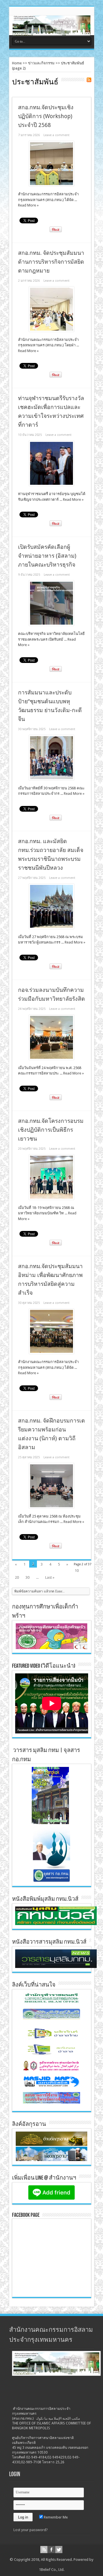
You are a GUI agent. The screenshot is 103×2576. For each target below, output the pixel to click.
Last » (50, 1577)
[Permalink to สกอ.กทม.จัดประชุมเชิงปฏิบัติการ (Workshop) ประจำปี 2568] (51, 185)
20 (17, 1577)
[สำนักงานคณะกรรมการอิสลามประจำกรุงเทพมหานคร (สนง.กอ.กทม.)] (51, 31)
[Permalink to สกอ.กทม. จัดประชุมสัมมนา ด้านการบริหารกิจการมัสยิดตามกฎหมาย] (51, 330)
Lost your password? (31, 2530)
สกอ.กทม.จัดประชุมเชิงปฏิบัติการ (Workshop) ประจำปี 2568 (46, 116)
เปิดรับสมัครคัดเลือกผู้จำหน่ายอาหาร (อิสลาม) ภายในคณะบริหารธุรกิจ (47, 556)
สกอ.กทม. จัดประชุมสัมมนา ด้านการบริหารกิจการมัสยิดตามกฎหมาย (51, 262)
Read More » (28, 205)
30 (27, 1577)
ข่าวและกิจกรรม (41, 63)
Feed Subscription (89, 80)
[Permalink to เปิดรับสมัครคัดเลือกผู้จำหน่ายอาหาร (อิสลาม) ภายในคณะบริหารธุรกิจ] (51, 624)
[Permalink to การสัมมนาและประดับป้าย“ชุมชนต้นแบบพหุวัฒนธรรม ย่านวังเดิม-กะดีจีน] (51, 779)
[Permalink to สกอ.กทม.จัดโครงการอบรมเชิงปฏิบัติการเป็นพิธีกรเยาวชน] (51, 1198)
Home (17, 63)
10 (77, 1571)
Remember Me (55, 2517)
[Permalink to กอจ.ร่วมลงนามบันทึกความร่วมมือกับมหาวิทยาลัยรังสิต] (51, 1059)
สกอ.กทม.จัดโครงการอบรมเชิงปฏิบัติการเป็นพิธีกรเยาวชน (51, 1130)
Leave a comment (57, 135)
